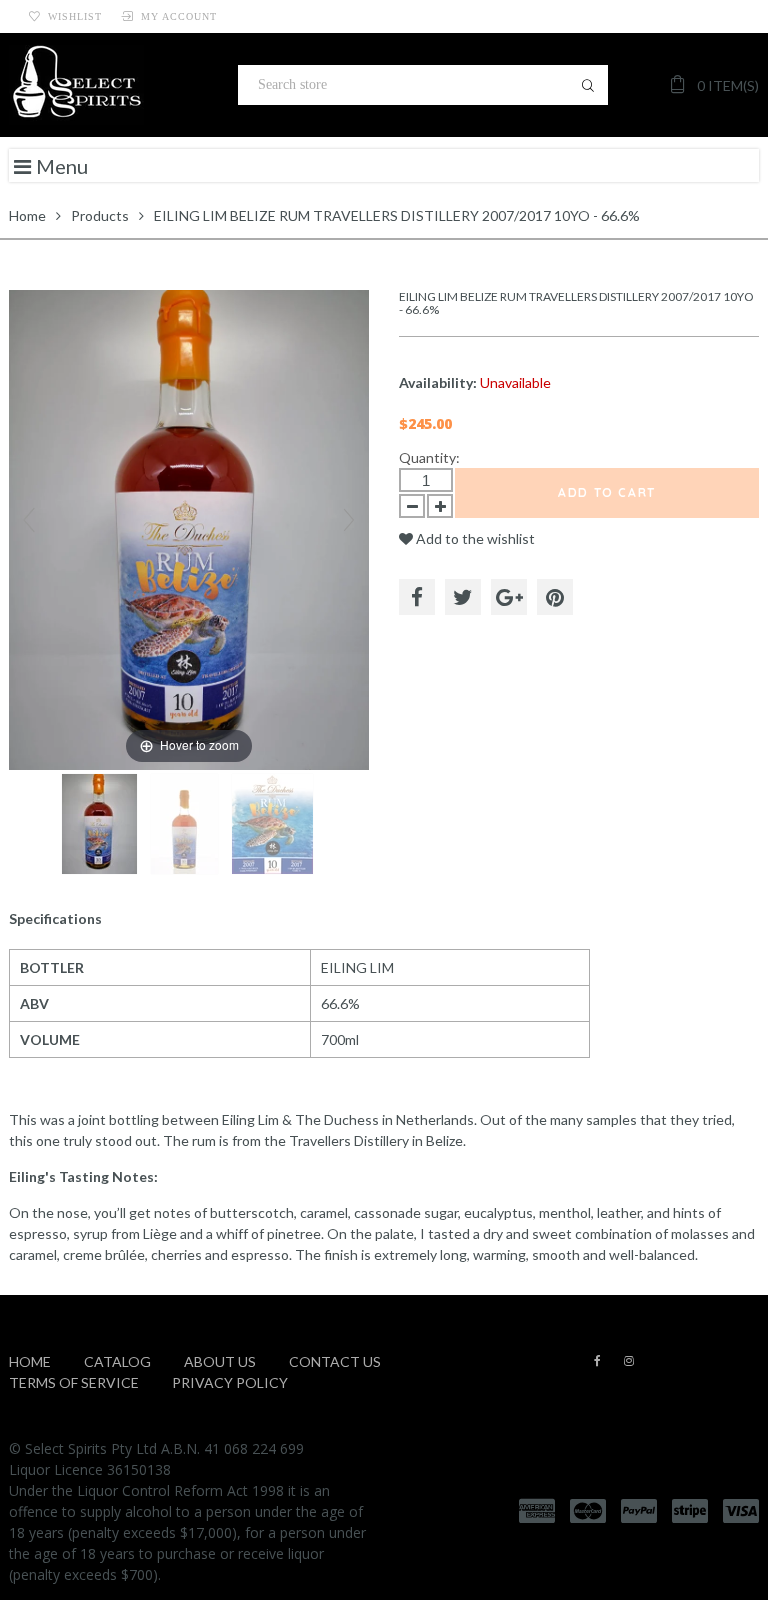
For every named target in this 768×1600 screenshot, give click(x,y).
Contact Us (335, 1361)
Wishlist (75, 16)
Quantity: (429, 457)
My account (179, 16)
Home (27, 215)
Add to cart (607, 492)
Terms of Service (74, 1382)
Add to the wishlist (474, 538)
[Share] (417, 597)
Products (100, 215)
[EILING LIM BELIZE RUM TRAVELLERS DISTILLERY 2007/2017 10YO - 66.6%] (101, 824)
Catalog (117, 1361)
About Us (220, 1361)
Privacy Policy (230, 1382)
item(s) (728, 85)
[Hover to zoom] (189, 528)
